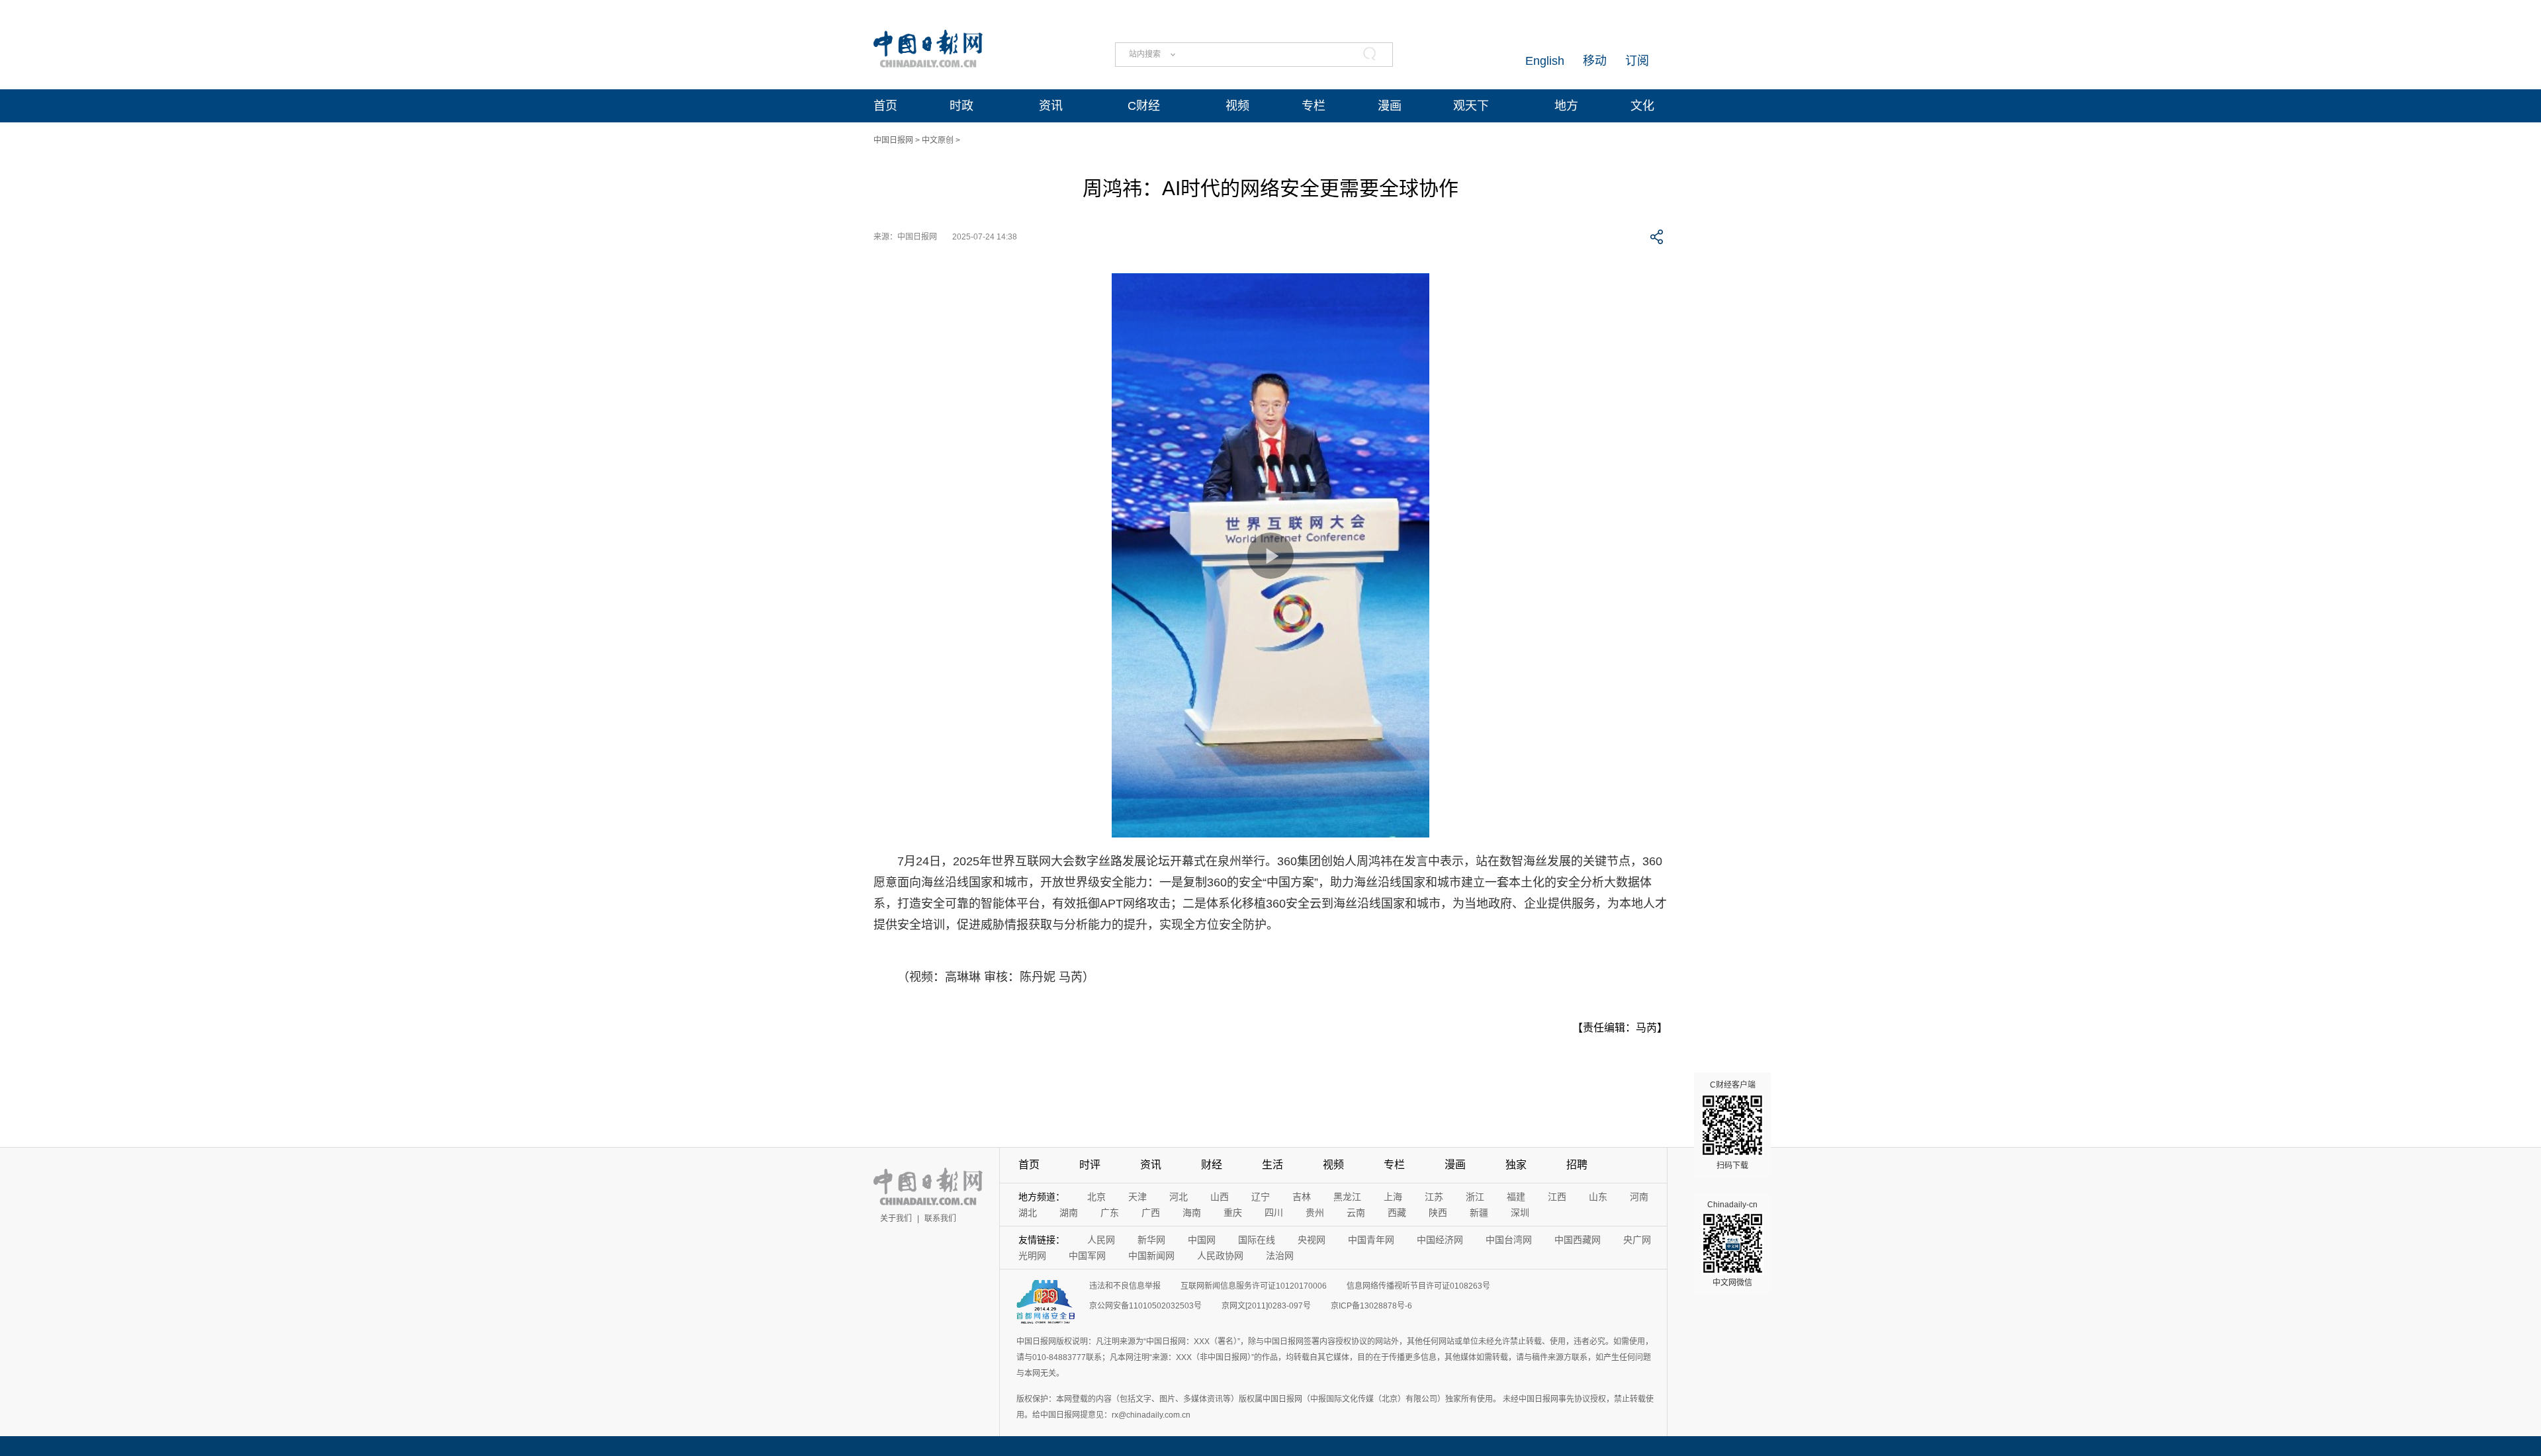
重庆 (1233, 1213)
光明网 (1032, 1256)
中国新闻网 (1151, 1256)
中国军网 (1087, 1256)
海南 (1192, 1213)
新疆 (1479, 1213)
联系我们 (940, 1219)
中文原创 (938, 140)
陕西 (1438, 1213)
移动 (1595, 61)
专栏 (1314, 106)
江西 (1557, 1197)
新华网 (1151, 1240)
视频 (1237, 106)
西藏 (1397, 1213)
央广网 (1637, 1240)
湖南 (1069, 1213)
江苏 (1434, 1197)
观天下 (1471, 106)
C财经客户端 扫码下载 (1733, 1125)
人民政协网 (1220, 1256)
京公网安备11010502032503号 (1145, 1306)
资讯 (1051, 106)
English (1545, 61)
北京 (1096, 1197)
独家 (1516, 1165)
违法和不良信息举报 (1125, 1286)
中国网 (1202, 1240)
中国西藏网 (1578, 1240)
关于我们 (896, 1219)
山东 (1598, 1197)
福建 (1516, 1197)
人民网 (1101, 1240)
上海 (1393, 1197)
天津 (1137, 1197)
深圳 (1520, 1213)
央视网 (1312, 1240)
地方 (1566, 106)
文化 (1642, 106)
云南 (1356, 1213)
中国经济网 (1440, 1240)
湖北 (1028, 1213)
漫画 (1390, 106)
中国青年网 (1371, 1240)
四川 (1274, 1213)
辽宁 (1261, 1197)
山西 (1220, 1197)
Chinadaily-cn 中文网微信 (1732, 1244)
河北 (1179, 1197)
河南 (1639, 1197)
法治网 (1280, 1256)
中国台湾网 (1509, 1240)
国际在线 (1257, 1240)
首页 (885, 106)
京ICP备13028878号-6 (1371, 1306)
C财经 (1144, 106)
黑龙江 (1347, 1197)
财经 (1212, 1165)
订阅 (1637, 61)
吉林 (1302, 1197)
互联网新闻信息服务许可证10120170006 (1254, 1286)
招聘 (1577, 1165)
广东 (1110, 1213)
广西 (1151, 1213)
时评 (1090, 1165)
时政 (961, 106)
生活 (1272, 1165)
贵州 (1315, 1213)
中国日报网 (893, 140)
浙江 (1475, 1197)
